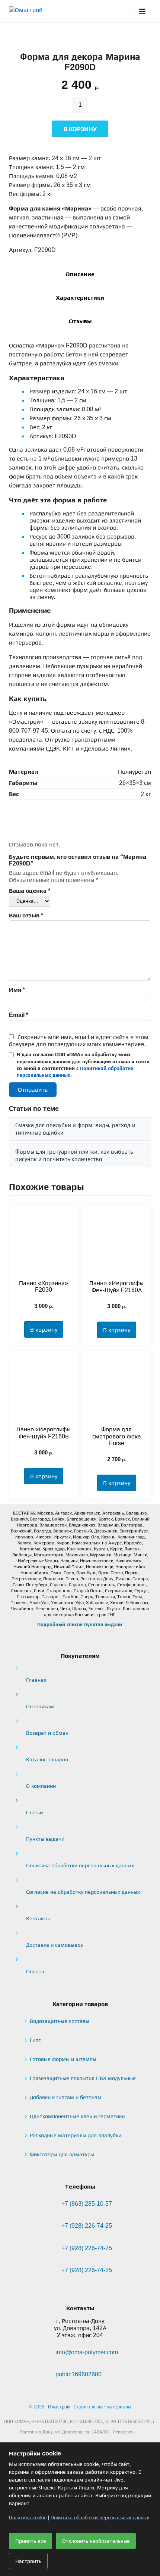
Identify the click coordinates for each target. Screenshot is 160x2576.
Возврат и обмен (47, 1733)
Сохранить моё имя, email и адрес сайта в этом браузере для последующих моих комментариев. (79, 1041)
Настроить (28, 2561)
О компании (41, 1786)
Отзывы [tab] (80, 321)
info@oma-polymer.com (87, 2352)
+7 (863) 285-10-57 (87, 2204)
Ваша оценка (30, 891)
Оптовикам (40, 1706)
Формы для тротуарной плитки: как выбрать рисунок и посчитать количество (74, 1155)
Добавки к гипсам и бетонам (66, 2097)
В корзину (80, 129)
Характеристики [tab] (80, 298)
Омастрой (59, 2407)
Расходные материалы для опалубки (76, 2135)
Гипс (35, 2040)
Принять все (31, 2541)
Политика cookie (28, 2518)
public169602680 (79, 2374)
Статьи (34, 1812)
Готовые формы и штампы (63, 2059)
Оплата (35, 1971)
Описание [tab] (80, 274)
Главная (36, 1680)
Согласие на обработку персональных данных (83, 1892)
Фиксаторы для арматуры (62, 2154)
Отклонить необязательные (96, 2541)
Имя (17, 990)
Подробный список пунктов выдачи (80, 1624)
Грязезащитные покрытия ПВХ (83, 2078)
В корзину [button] (44, 1330)
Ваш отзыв (26, 915)
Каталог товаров (47, 1759)
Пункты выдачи (45, 1839)
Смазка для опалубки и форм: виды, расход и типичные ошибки (75, 1129)
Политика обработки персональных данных (80, 1865)
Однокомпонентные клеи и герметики (77, 2116)
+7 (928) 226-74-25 (87, 2226)
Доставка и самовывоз (55, 1945)
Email (19, 1015)
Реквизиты (124, 2432)
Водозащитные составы (60, 2021)
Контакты (38, 1918)
